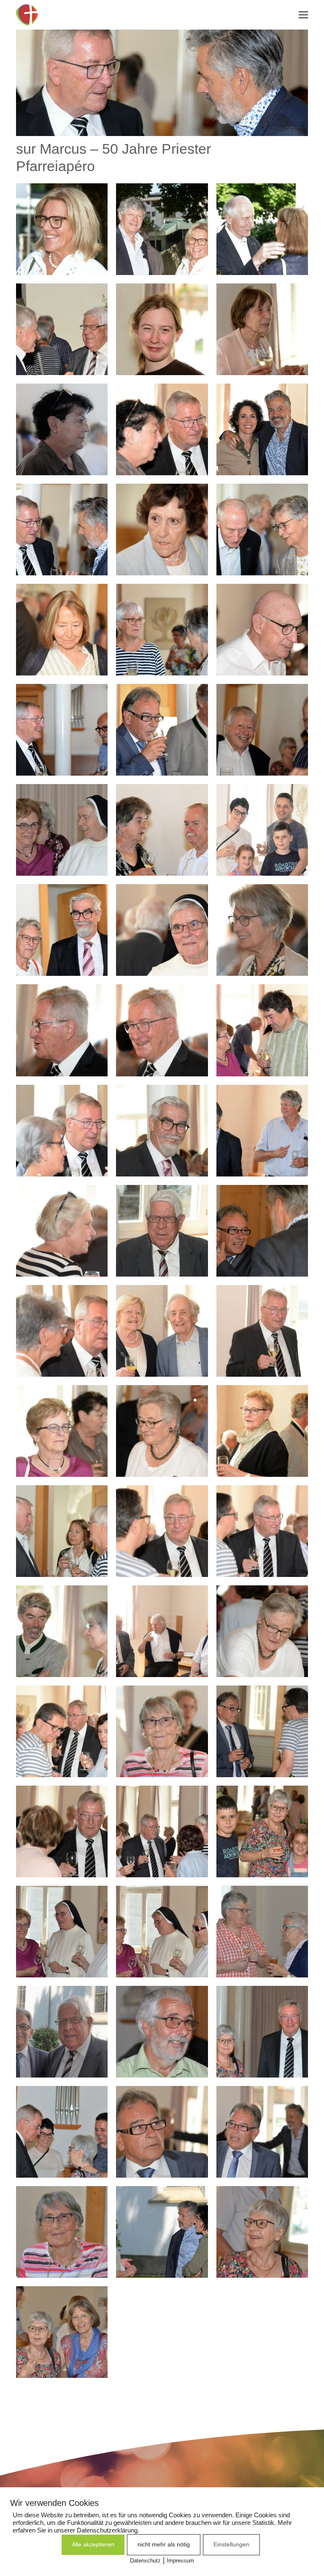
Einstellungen (231, 2544)
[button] (303, 15)
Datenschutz (145, 2561)
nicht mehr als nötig (164, 2544)
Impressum (180, 2561)
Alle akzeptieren (93, 2544)
